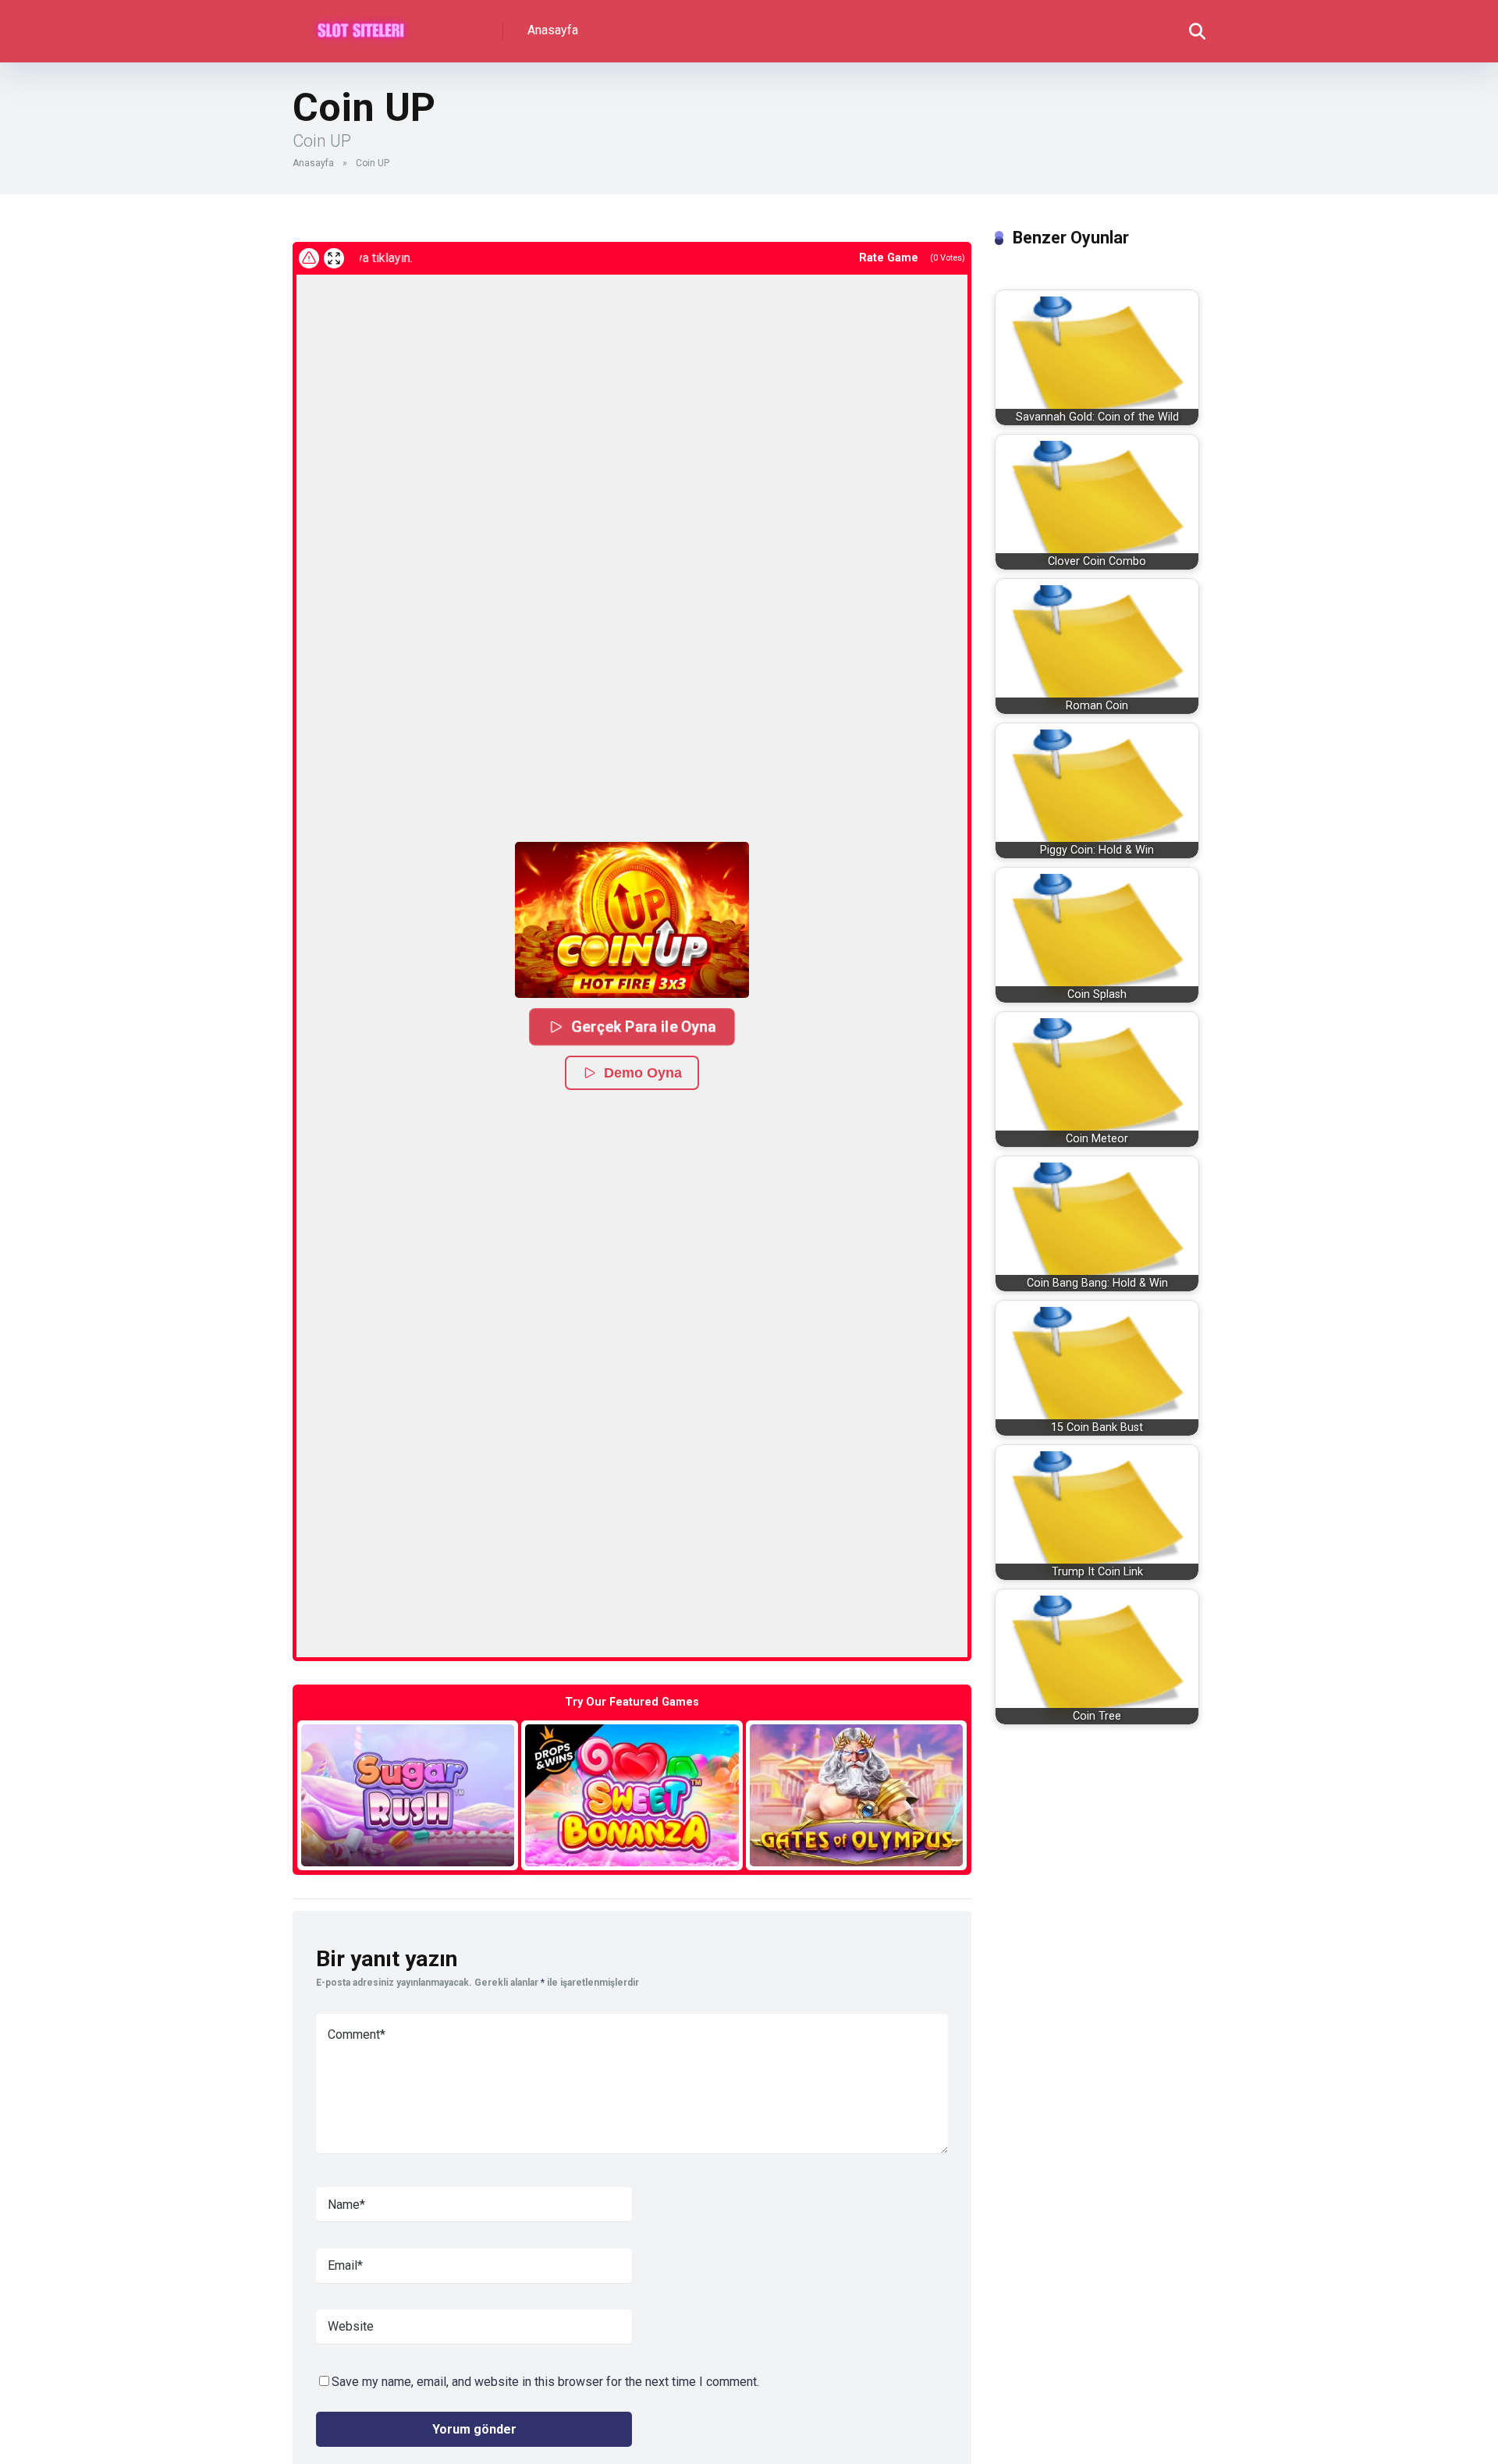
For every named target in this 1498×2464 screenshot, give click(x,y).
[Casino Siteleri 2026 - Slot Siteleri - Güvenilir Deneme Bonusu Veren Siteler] (361, 25)
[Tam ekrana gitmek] (334, 258)
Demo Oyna (643, 1073)
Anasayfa (553, 30)
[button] (632, 920)
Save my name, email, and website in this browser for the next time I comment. (545, 2382)
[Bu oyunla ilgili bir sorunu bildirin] (309, 258)
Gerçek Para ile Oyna (643, 1026)
